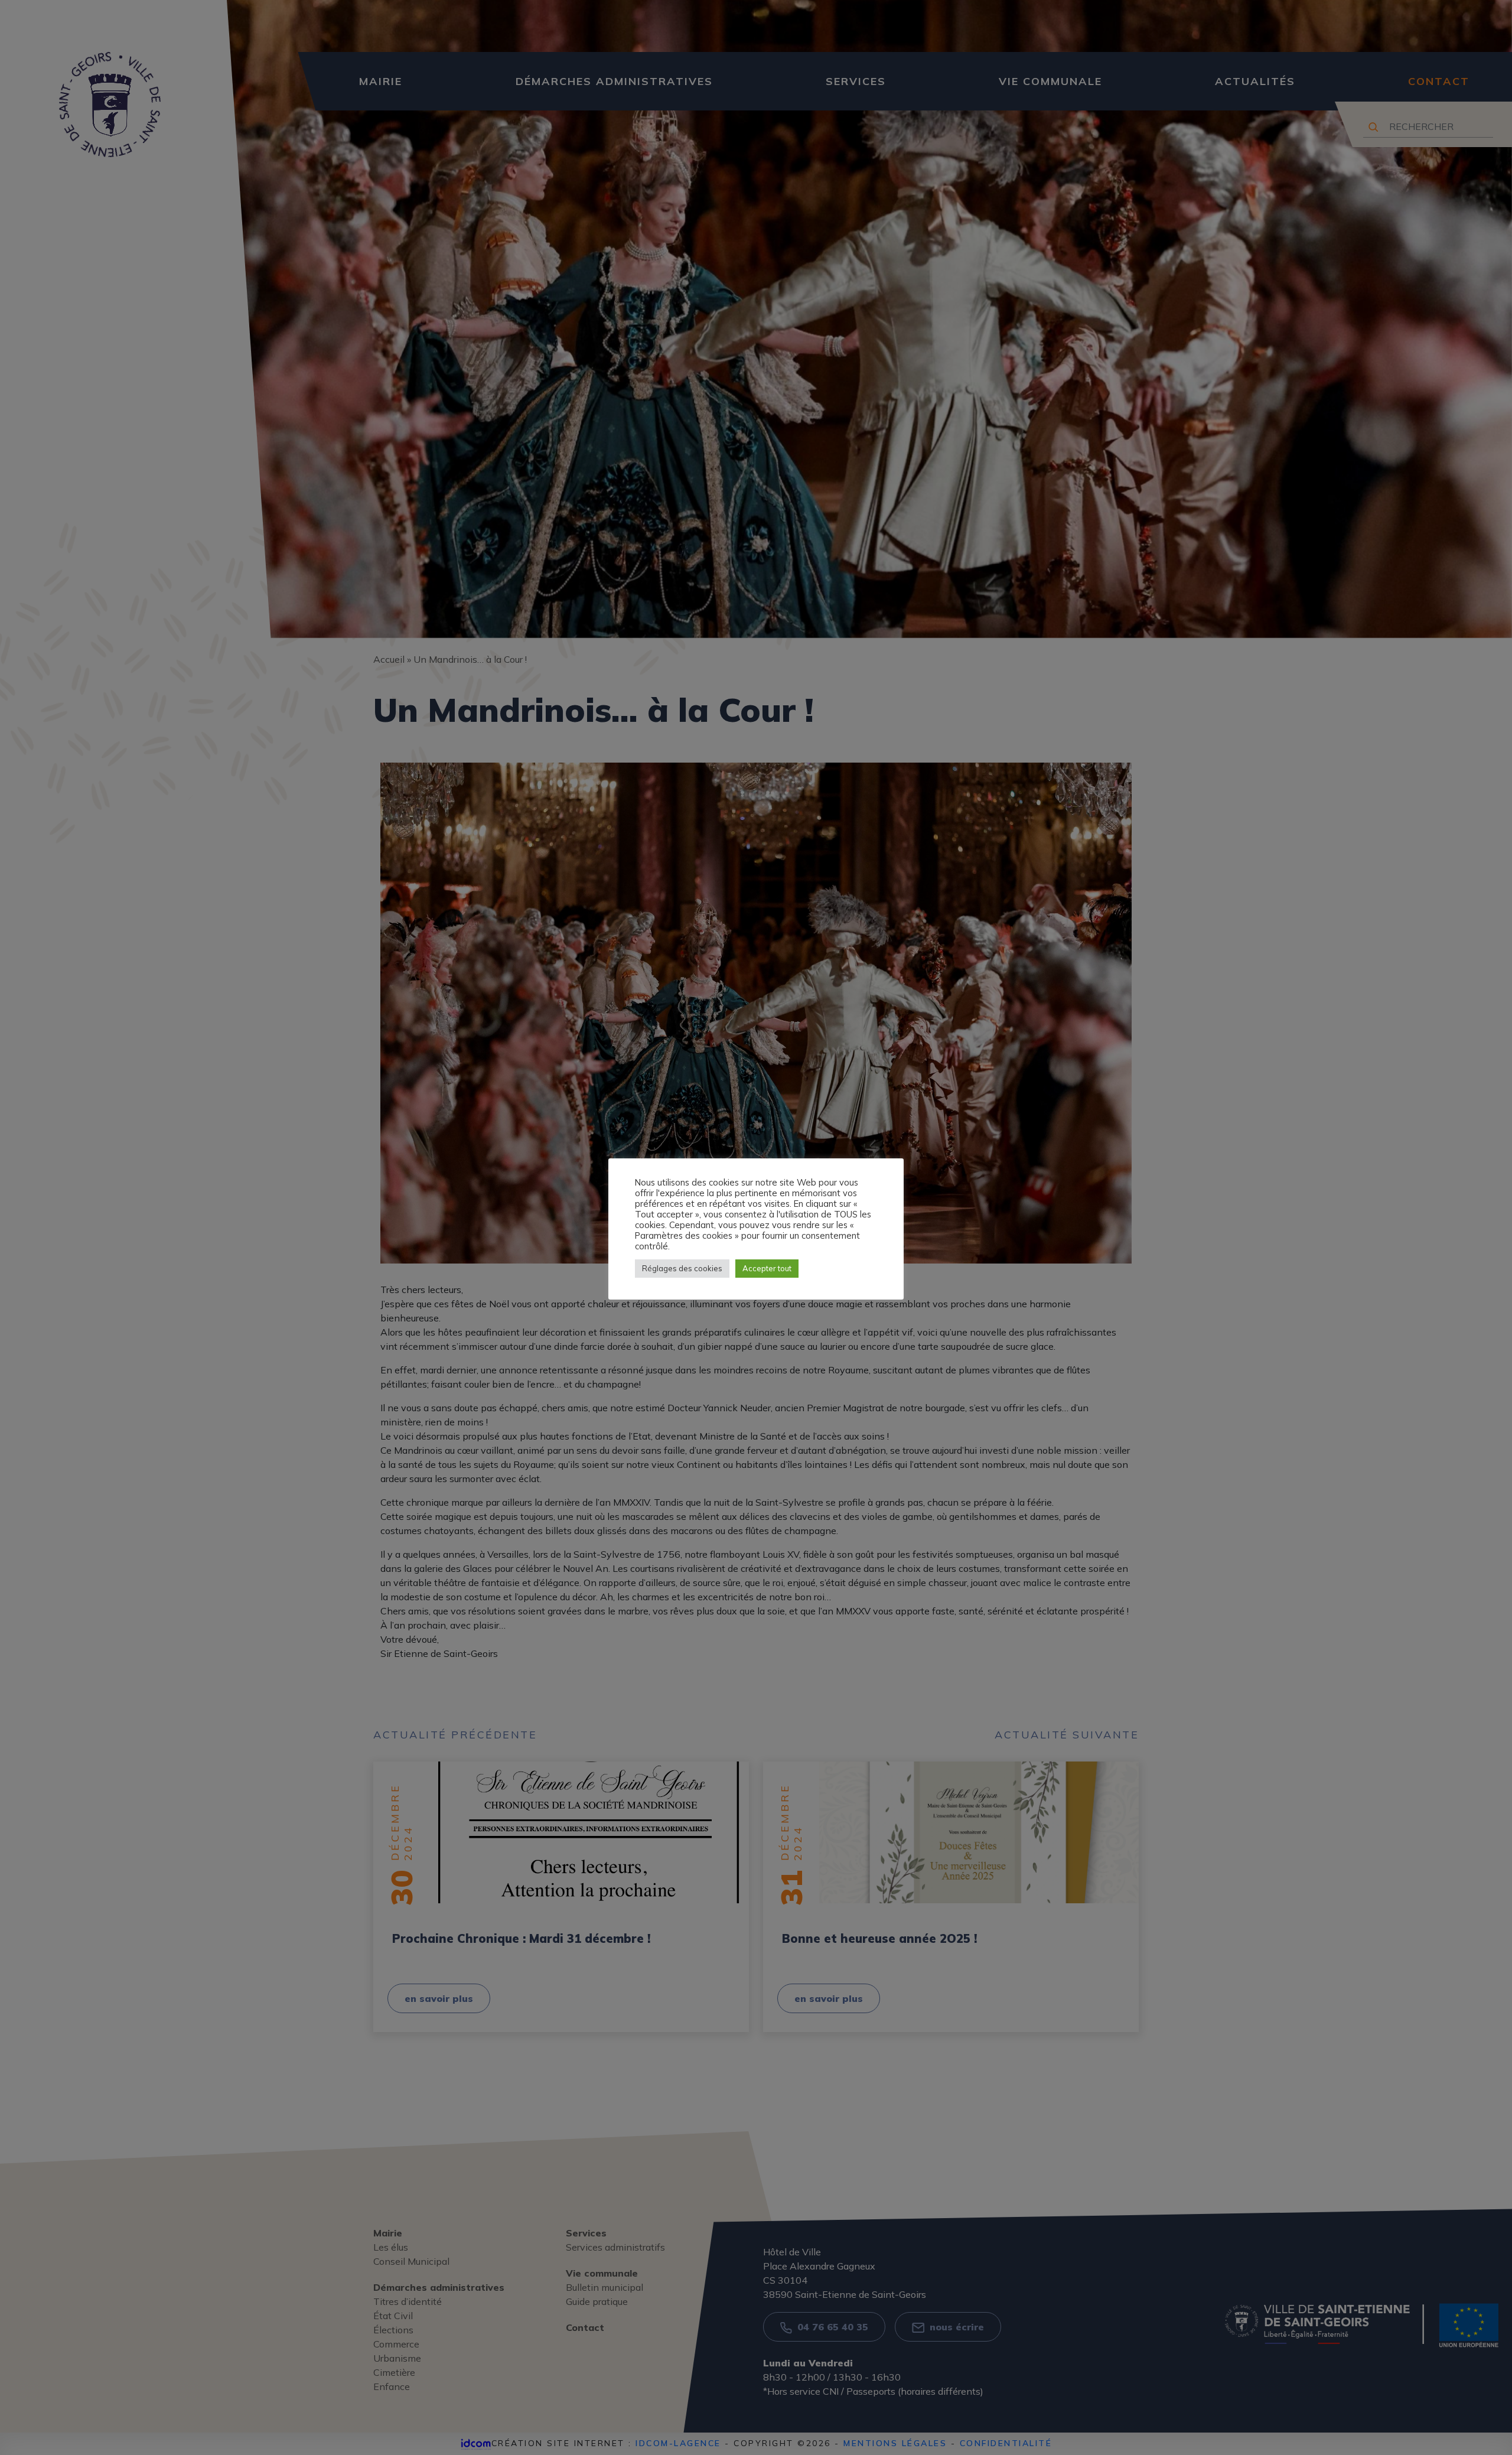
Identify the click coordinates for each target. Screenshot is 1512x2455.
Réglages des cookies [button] (682, 1268)
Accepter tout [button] (767, 1268)
